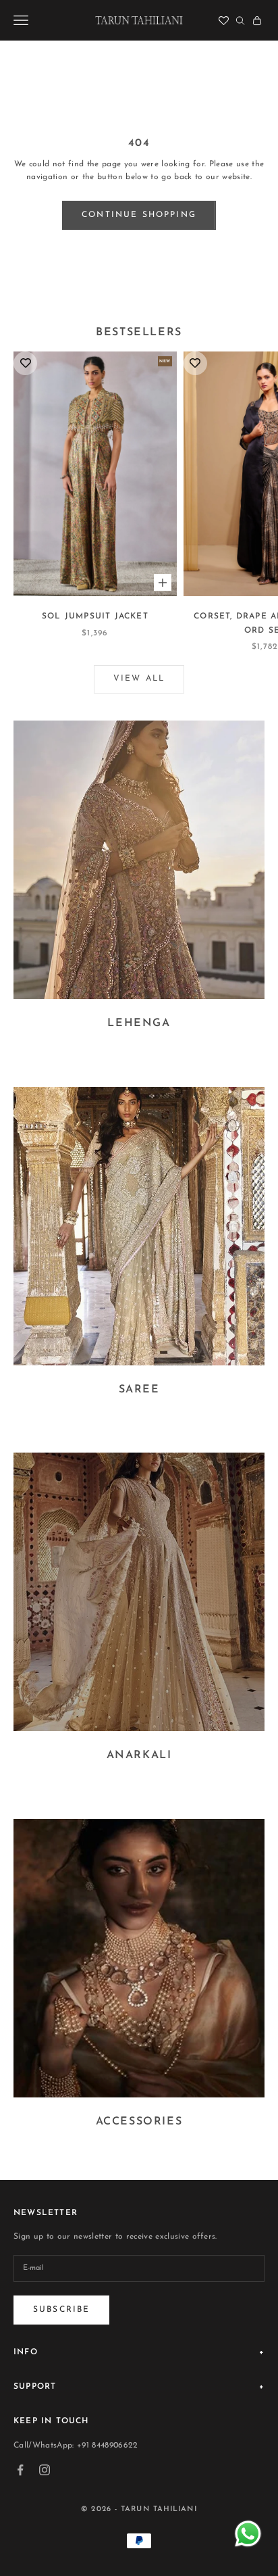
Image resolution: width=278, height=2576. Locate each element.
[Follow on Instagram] (45, 2470)
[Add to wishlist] (25, 363)
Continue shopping (139, 215)
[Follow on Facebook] (20, 2470)
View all (139, 679)
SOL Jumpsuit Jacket (95, 616)
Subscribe (61, 2310)
